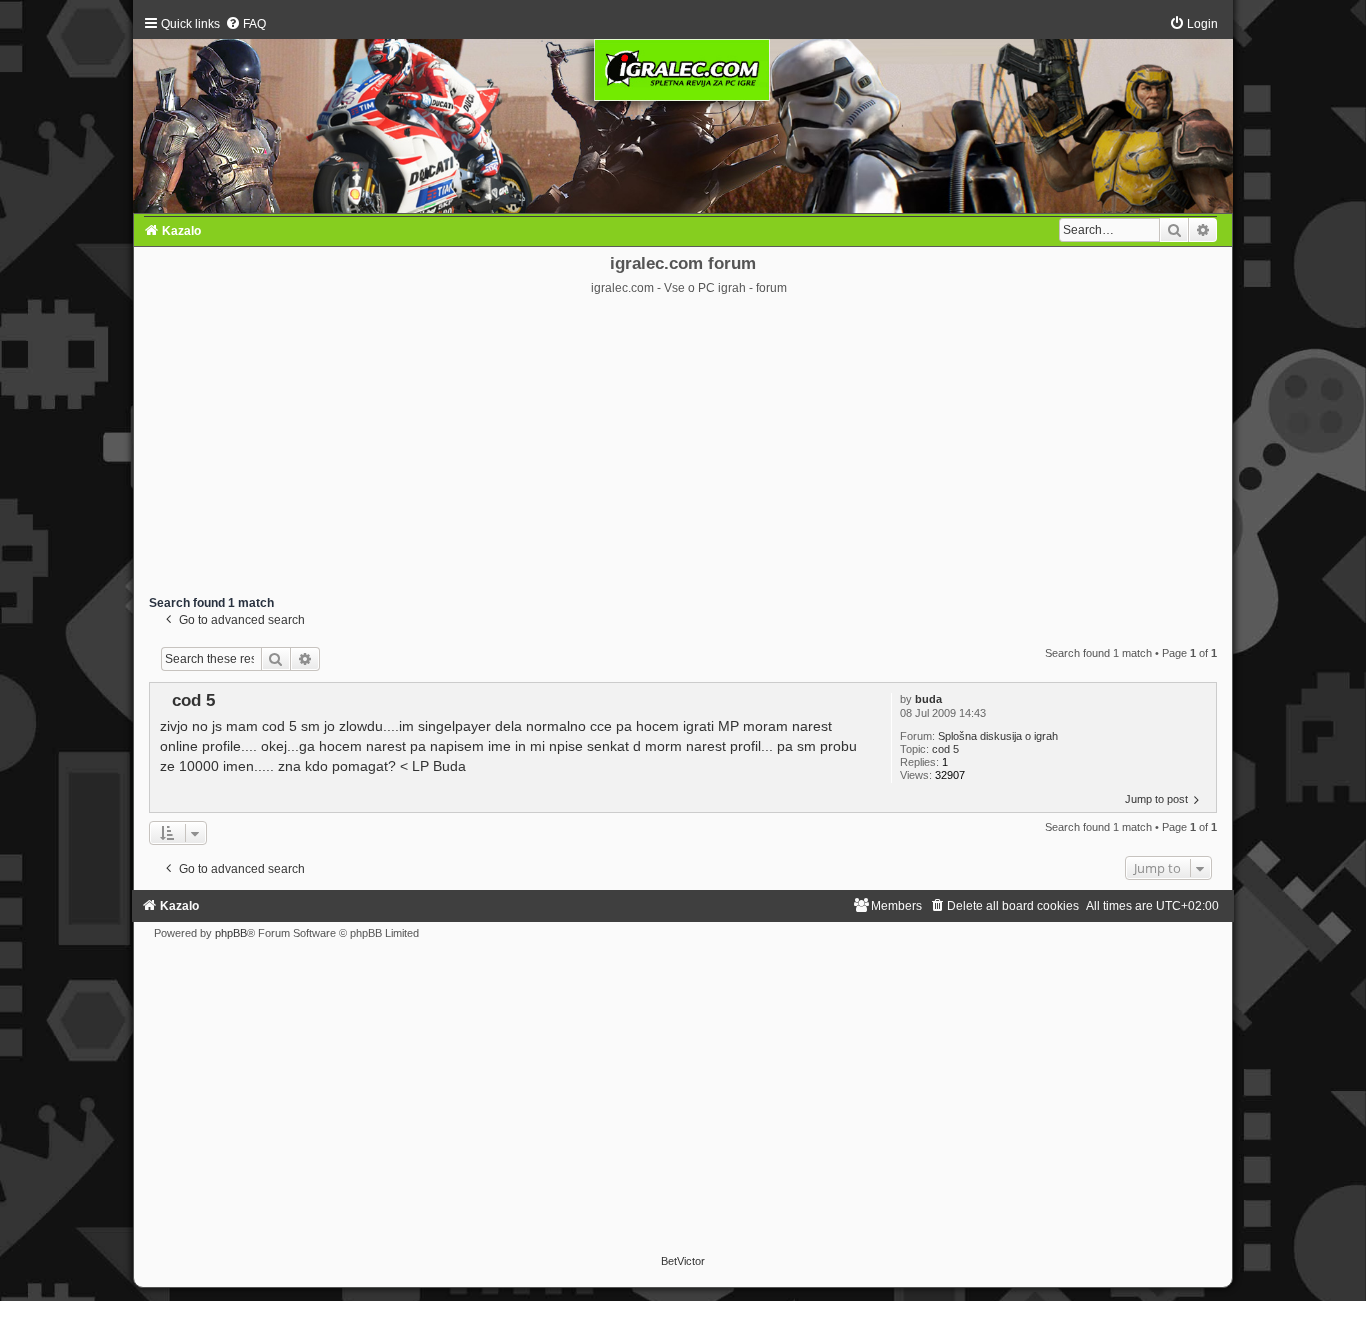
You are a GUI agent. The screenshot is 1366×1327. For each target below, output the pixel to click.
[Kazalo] (683, 114)
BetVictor (683, 1261)
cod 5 (945, 749)
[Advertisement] (683, 446)
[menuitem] (245, 24)
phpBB (231, 933)
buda (928, 699)
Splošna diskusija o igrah (998, 736)
